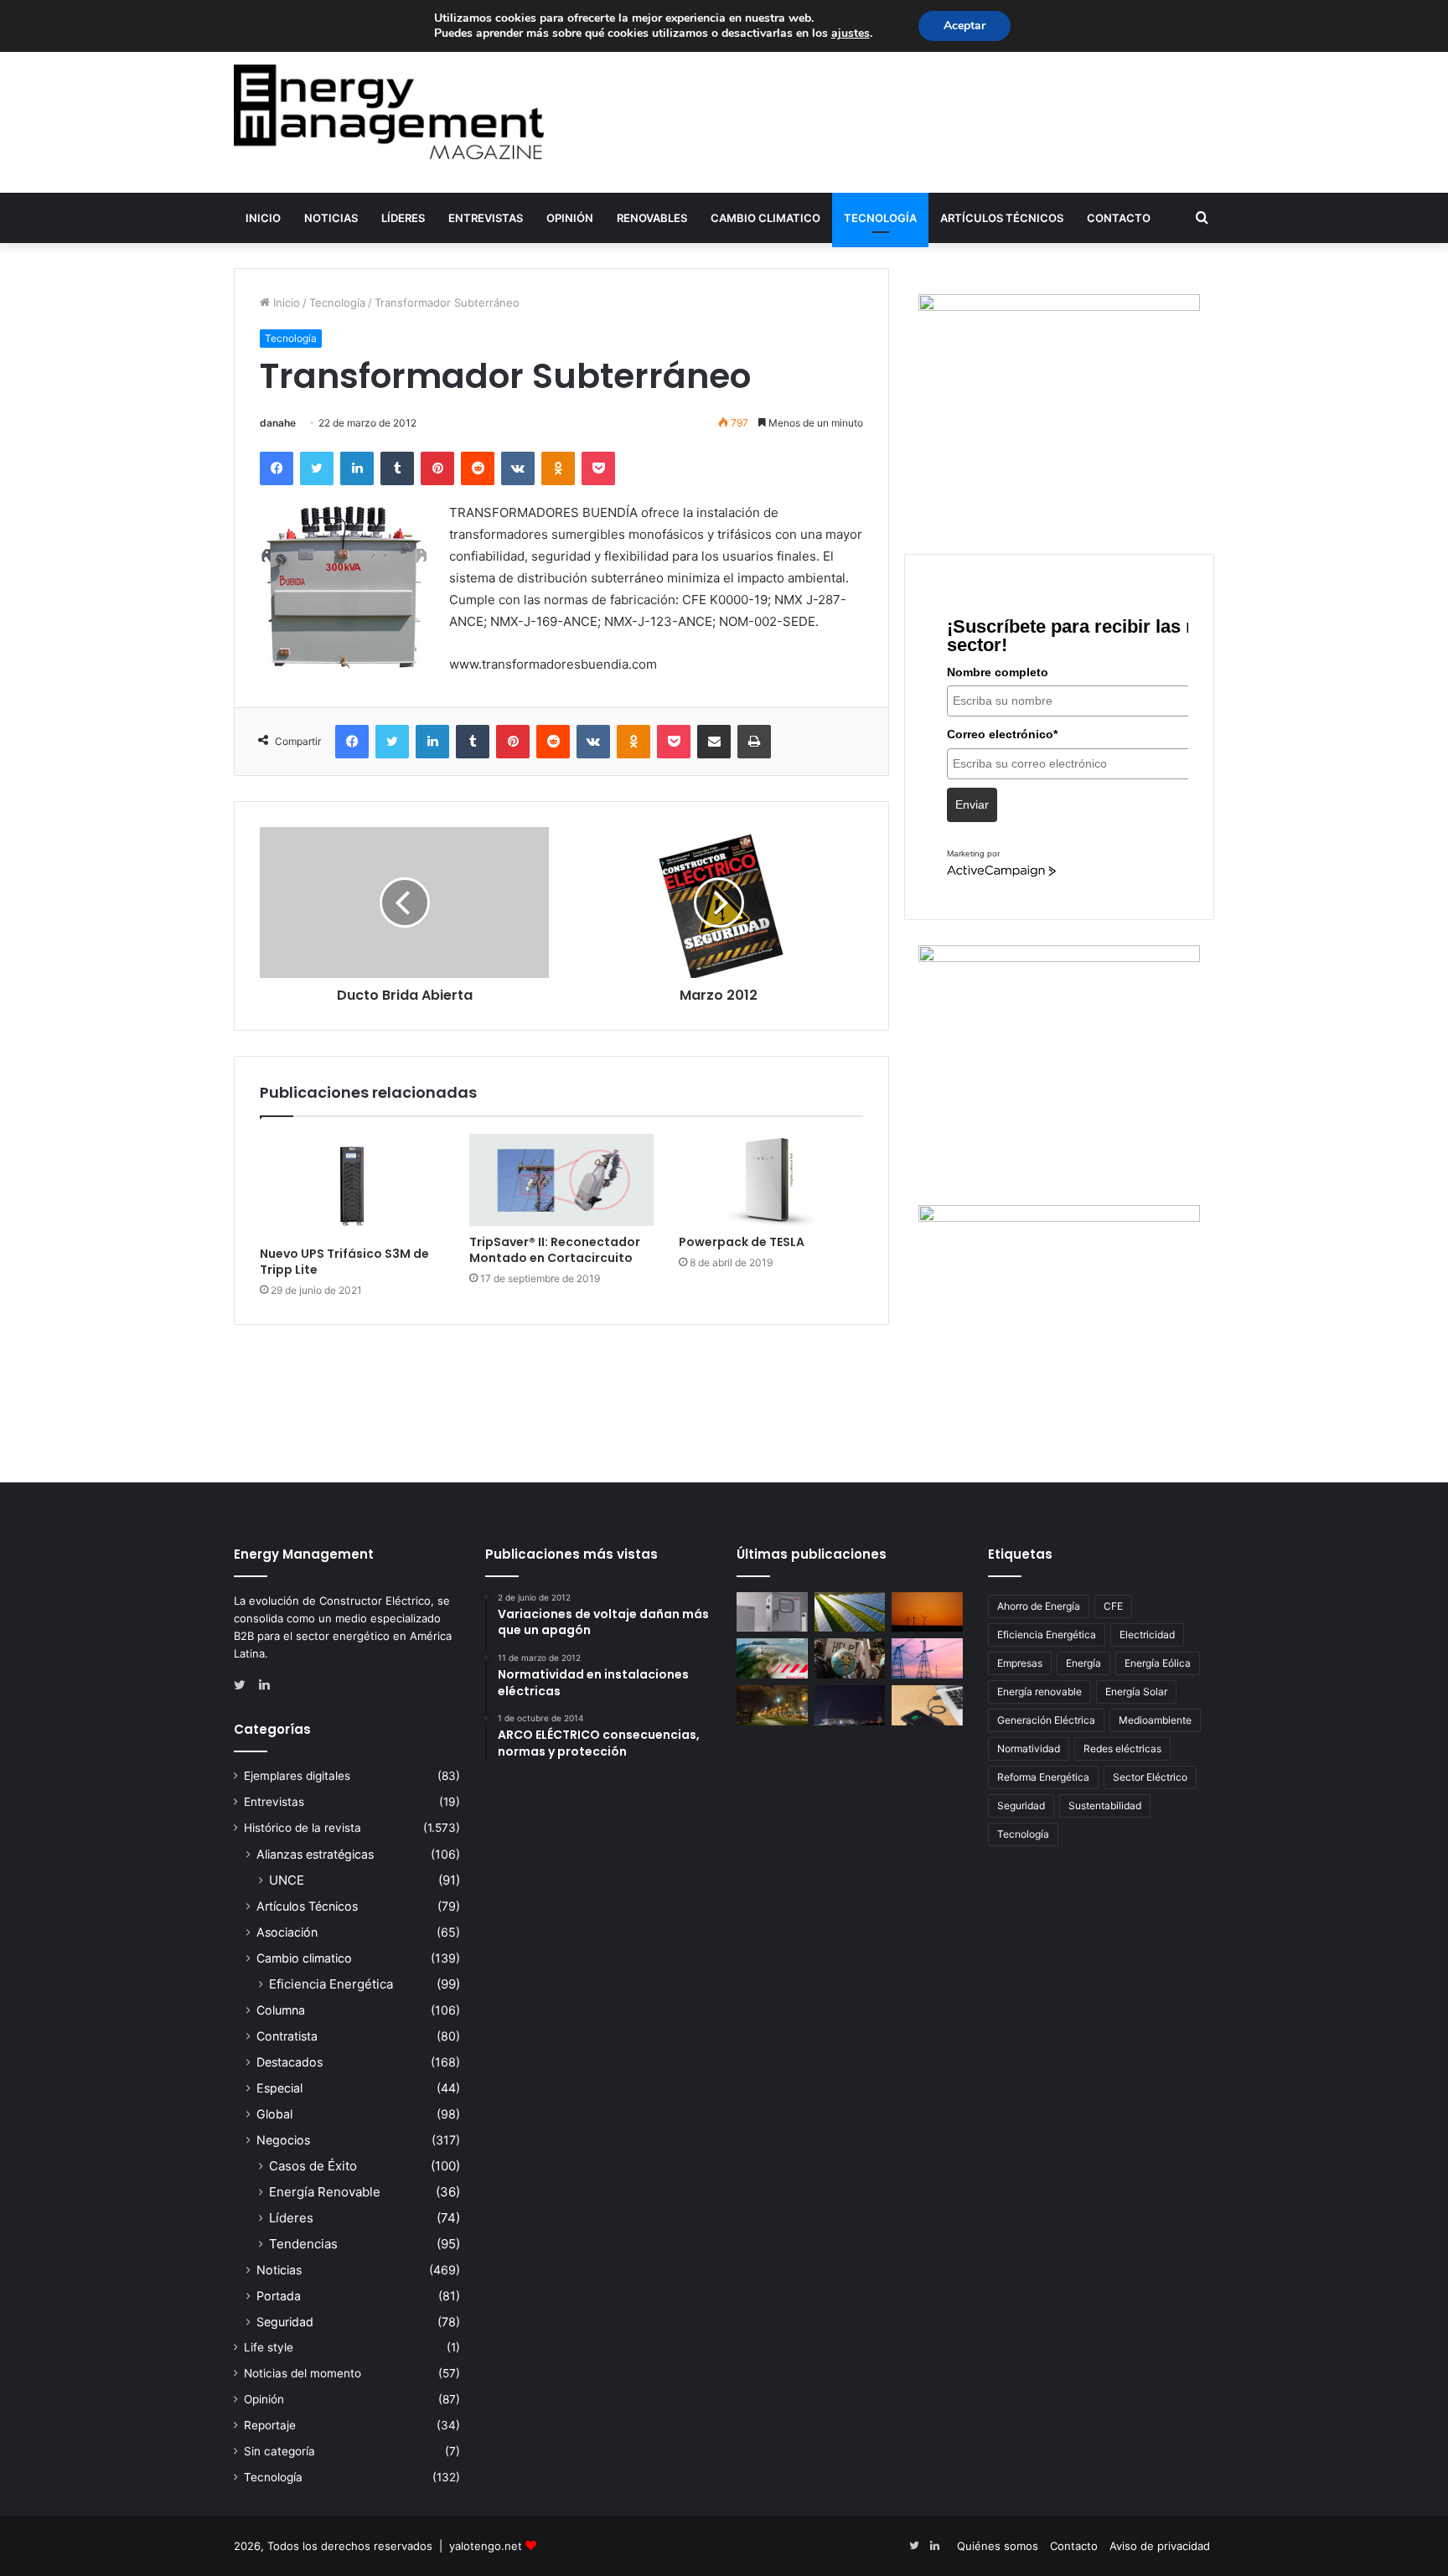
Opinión (570, 218)
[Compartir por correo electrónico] (714, 742)
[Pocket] (598, 468)
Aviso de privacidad (1160, 2546)
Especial (279, 2088)
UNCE (287, 1880)
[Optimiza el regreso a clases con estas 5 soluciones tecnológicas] (927, 1705)
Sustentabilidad (1105, 1805)
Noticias (331, 218)
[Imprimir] (754, 742)
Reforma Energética (1043, 1777)
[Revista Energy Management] (389, 112)
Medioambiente (1155, 1720)
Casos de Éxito (313, 2166)
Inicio (263, 218)
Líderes (403, 218)
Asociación (287, 1932)
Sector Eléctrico (1150, 1777)
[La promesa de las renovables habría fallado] (850, 1612)
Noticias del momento (303, 2373)
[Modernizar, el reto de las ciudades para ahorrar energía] (772, 1705)
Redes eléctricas (1122, 1748)
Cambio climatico (765, 218)
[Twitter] (317, 468)
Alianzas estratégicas (315, 1854)
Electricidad (1147, 1635)
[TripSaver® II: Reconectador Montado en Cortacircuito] (561, 1180)
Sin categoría (279, 2451)
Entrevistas (486, 218)
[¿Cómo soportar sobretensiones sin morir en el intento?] (850, 1705)
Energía (1083, 1663)
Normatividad (1029, 1748)
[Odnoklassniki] (558, 468)
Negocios (283, 2140)
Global (274, 2114)
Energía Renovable (325, 2192)
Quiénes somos (998, 2546)
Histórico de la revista (303, 1828)
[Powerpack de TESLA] (771, 1180)
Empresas (1020, 1663)
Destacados (290, 2062)
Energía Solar (1136, 1691)
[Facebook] (277, 468)
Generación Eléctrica (1046, 1720)
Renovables (652, 218)
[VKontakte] (518, 468)
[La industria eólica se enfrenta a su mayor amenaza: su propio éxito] (927, 1612)
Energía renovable (1039, 1691)
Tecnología (880, 218)
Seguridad (285, 2322)
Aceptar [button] (964, 26)
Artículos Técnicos (1002, 218)
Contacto (1119, 218)
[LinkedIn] (357, 468)
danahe (278, 423)
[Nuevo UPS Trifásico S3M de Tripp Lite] (352, 1186)
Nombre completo (998, 672)
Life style (269, 2347)
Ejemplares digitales (297, 1776)
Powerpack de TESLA (742, 1242)
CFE (1113, 1606)
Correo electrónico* (1002, 734)
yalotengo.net (486, 2546)
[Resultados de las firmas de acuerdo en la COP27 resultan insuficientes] (850, 1658)
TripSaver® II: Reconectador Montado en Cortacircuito (555, 1250)
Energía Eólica (1158, 1663)
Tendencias (303, 2244)
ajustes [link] (851, 33)
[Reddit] (478, 468)
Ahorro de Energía (1039, 1606)
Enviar (972, 804)
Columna (281, 2010)
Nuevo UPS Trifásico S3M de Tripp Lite (344, 1262)
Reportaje (270, 2425)
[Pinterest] (437, 468)
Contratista (287, 2036)
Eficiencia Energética (331, 1984)
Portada (279, 2296)
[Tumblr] (397, 468)
